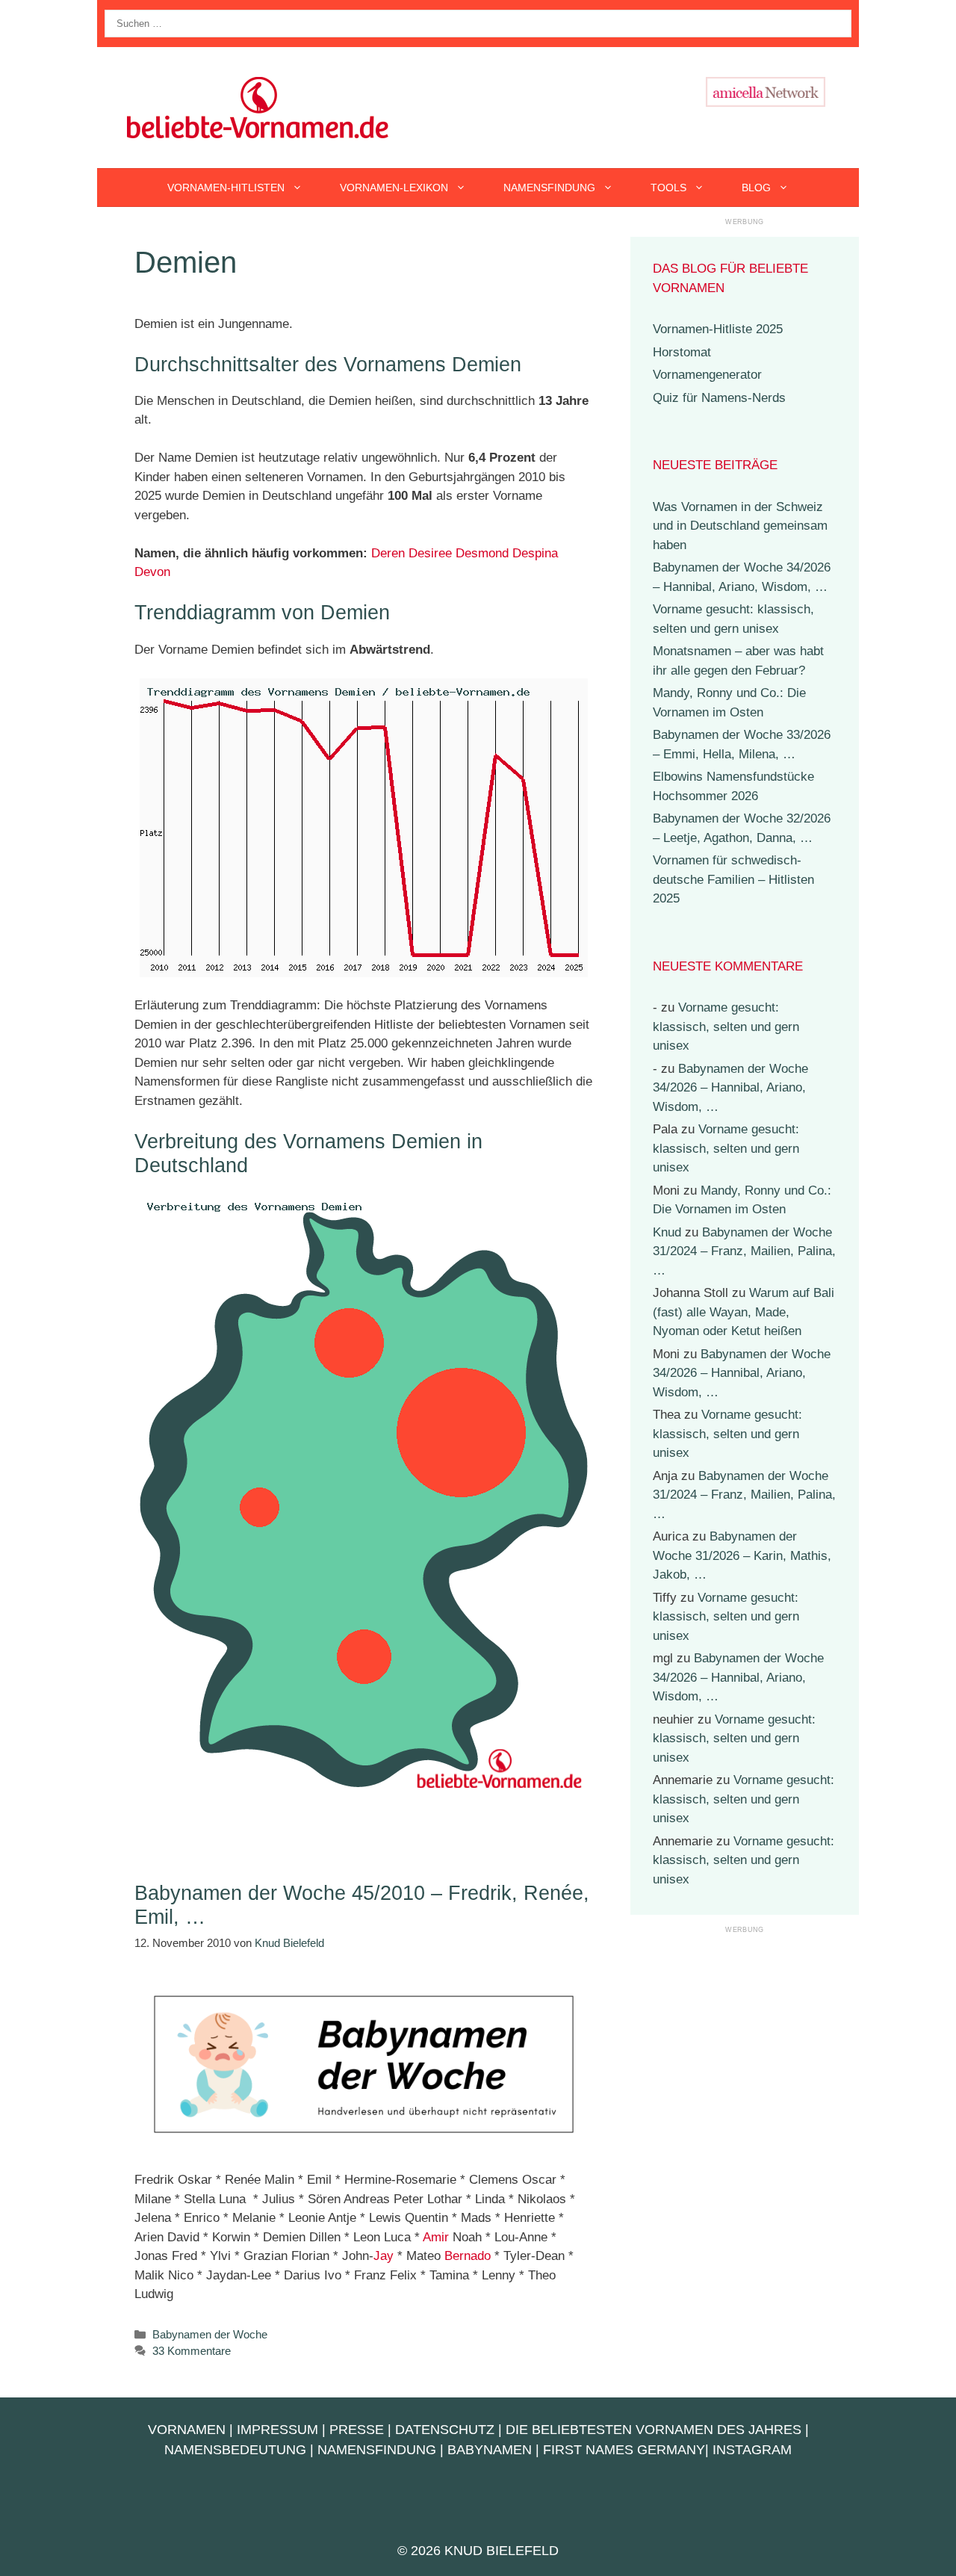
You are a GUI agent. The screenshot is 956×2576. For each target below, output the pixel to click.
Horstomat (682, 352)
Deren (388, 553)
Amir (436, 2237)
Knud (667, 1232)
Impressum (277, 2430)
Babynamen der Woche (210, 2334)
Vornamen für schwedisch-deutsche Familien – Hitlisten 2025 (733, 879)
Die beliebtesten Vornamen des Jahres (654, 2430)
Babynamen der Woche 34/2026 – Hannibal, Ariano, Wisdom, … (730, 1088)
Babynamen (490, 2450)
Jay (384, 2256)
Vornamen (187, 2430)
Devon (152, 572)
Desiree (430, 553)
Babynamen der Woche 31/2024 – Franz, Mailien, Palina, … (744, 1251)
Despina (535, 553)
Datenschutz (445, 2430)
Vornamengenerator (707, 375)
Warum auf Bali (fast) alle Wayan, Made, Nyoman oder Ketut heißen (744, 1312)
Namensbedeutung (235, 2450)
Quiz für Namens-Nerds (719, 398)
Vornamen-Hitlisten (226, 188)
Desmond (482, 553)
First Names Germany (624, 2450)
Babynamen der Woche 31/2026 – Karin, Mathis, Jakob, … (742, 1555)
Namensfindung (549, 188)
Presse (357, 2430)
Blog (756, 188)
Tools (668, 188)
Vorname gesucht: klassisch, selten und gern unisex (726, 1027)
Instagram (752, 2450)
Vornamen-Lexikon (394, 188)
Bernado (468, 2256)
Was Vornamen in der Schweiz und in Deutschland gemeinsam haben (740, 526)
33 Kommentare (192, 2351)
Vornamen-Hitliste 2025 (718, 329)
